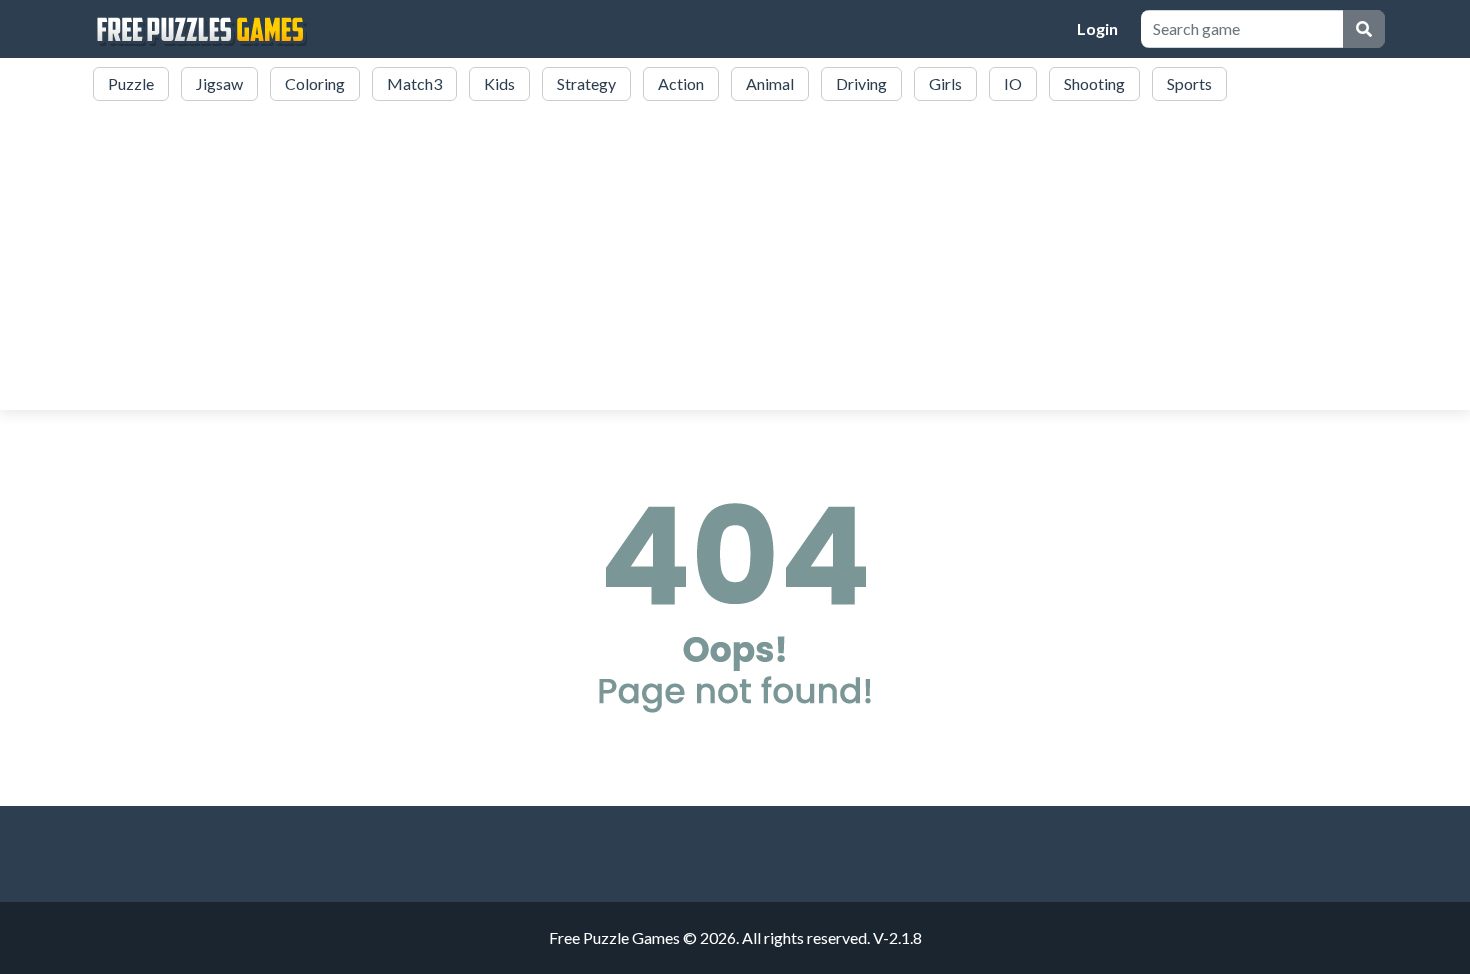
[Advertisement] (735, 258)
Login (1097, 28)
